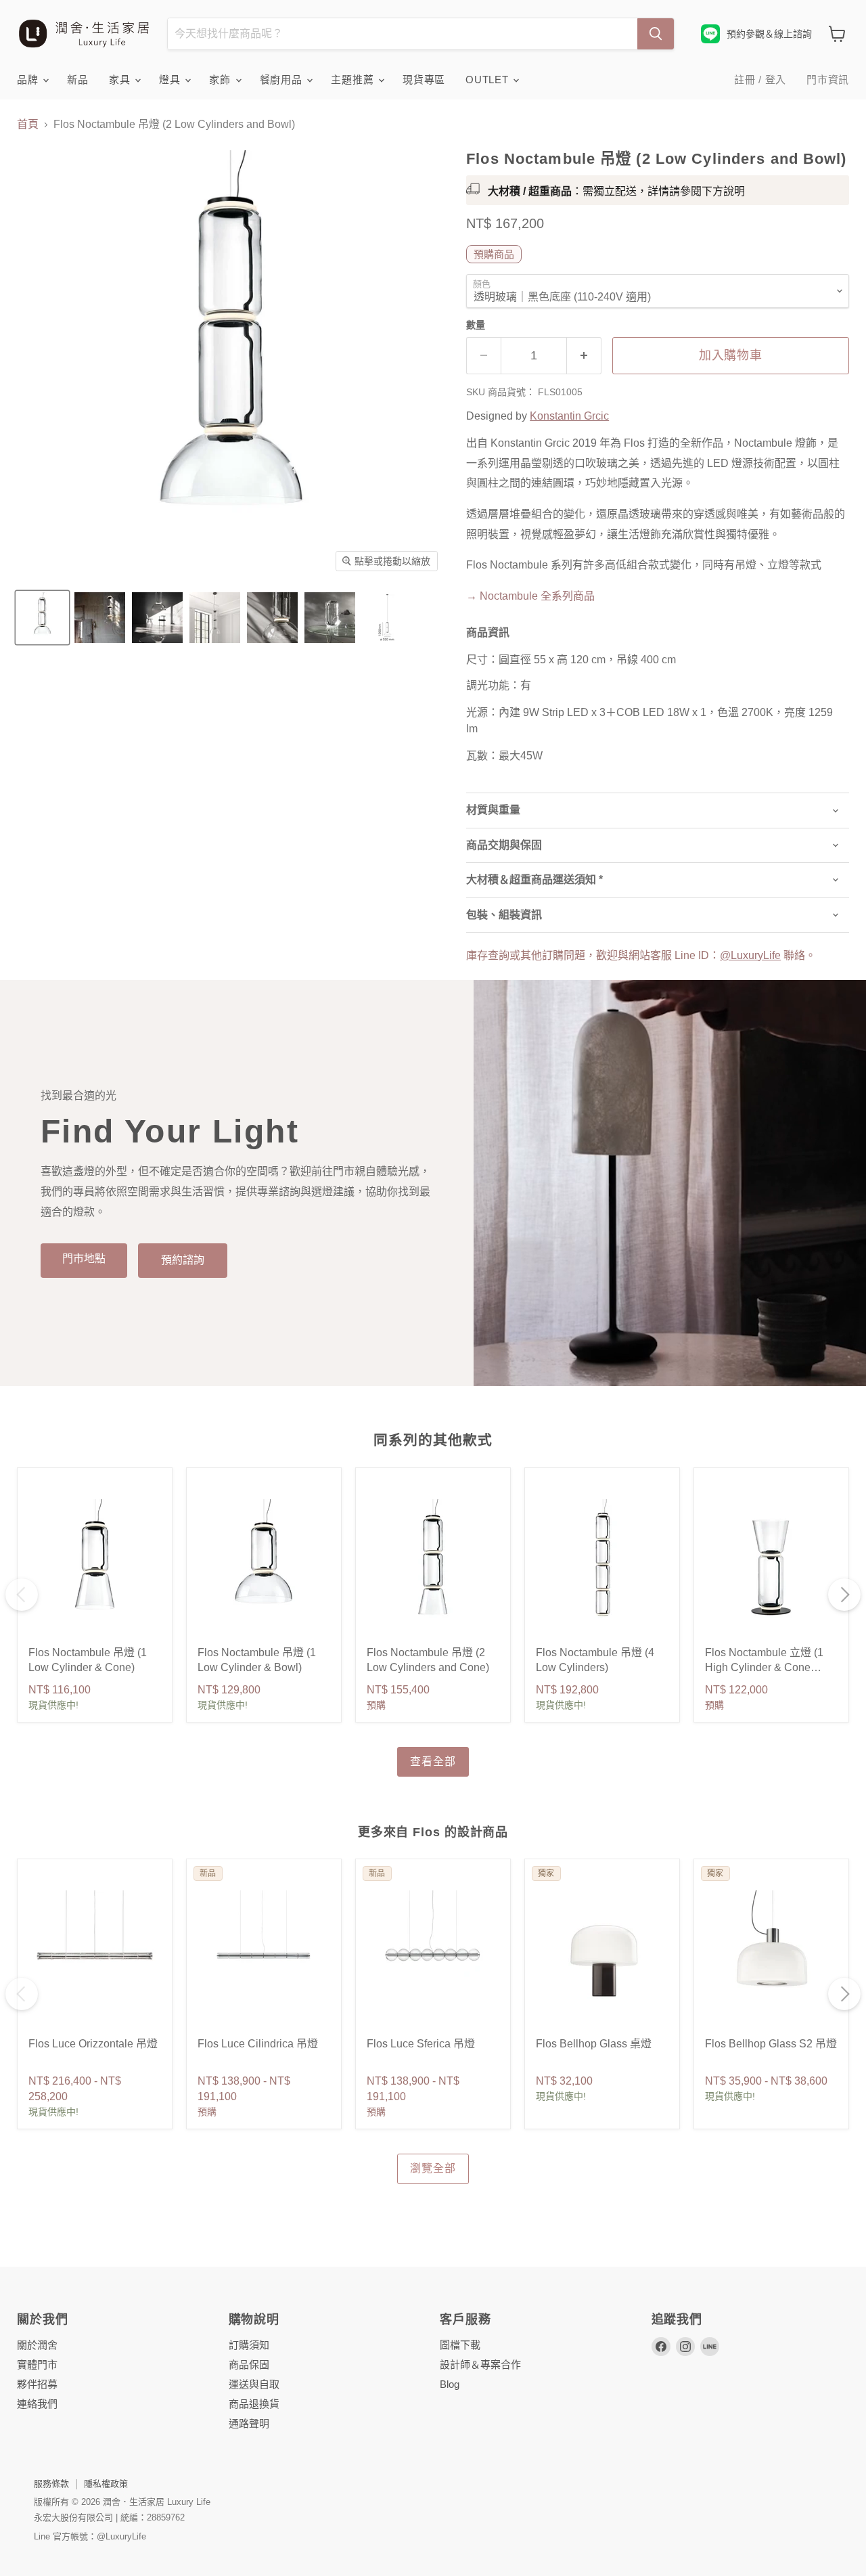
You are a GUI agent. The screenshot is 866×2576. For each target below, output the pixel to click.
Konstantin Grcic (569, 416)
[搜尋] (656, 34)
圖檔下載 (460, 2345)
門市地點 (84, 1259)
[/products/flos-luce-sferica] (433, 1957)
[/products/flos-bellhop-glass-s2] (771, 1957)
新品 (78, 80)
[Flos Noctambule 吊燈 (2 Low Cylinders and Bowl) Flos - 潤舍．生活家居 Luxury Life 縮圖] (42, 618)
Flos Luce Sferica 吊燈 (421, 2044)
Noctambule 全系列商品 (530, 596)
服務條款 (51, 2484)
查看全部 (433, 1761)
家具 (121, 80)
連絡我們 (37, 2404)
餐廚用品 (283, 80)
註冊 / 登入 (760, 80)
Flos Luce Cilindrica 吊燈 (258, 2044)
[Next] (844, 1595)
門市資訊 (828, 80)
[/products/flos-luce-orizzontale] (95, 1957)
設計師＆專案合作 (480, 2364)
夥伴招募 (37, 2384)
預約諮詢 (183, 1260)
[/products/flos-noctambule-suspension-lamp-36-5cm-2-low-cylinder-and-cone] (433, 1565)
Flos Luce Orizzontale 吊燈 (93, 2044)
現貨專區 (424, 80)
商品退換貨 (254, 2404)
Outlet (488, 80)
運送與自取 (254, 2384)
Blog (450, 2384)
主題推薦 (354, 80)
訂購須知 (249, 2345)
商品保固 (249, 2364)
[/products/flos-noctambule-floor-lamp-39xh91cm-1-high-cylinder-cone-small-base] (771, 1565)
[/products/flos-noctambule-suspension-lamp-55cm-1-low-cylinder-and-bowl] (264, 1565)
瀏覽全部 (433, 2168)
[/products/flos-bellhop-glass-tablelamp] (602, 1957)
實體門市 (37, 2364)
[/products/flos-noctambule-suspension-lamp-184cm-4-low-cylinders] (602, 1565)
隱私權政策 (106, 2484)
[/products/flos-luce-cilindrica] (264, 1957)
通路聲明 (249, 2423)
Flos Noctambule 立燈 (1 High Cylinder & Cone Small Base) (764, 1668)
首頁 (28, 124)
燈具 (171, 80)
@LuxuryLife (750, 955)
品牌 (29, 80)
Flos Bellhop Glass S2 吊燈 (771, 2044)
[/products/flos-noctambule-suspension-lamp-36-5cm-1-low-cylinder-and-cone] (95, 1565)
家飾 (221, 80)
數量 (476, 325)
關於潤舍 (37, 2345)
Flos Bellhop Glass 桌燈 (594, 2044)
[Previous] (22, 1595)
